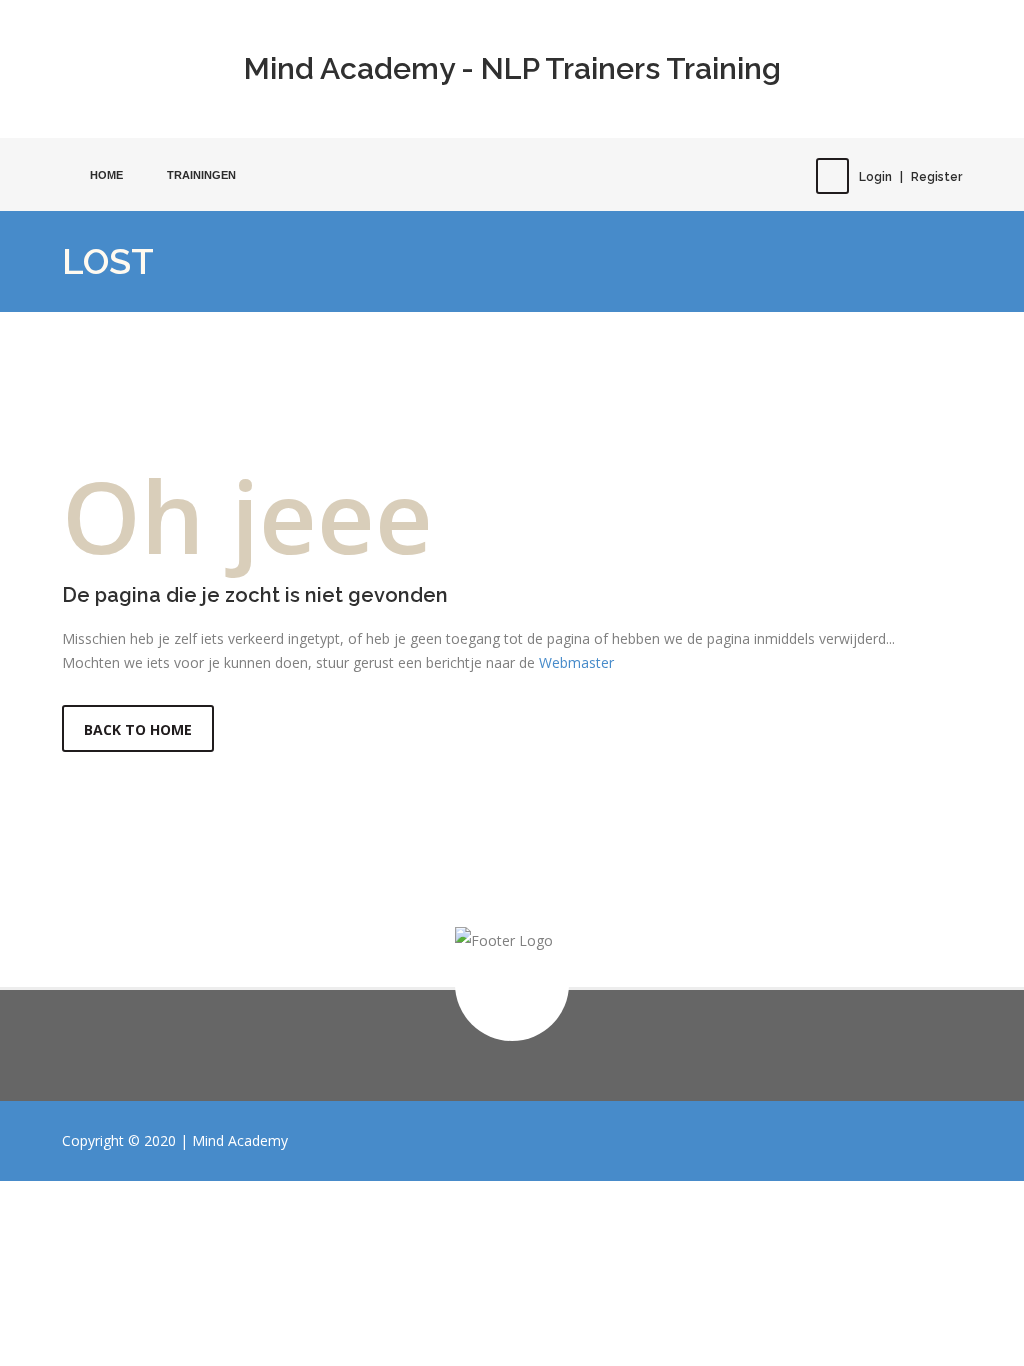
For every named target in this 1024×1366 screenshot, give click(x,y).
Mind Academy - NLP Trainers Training (512, 68)
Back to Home (138, 729)
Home (106, 175)
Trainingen (201, 175)
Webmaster (576, 662)
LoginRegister (910, 177)
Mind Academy (240, 1140)
